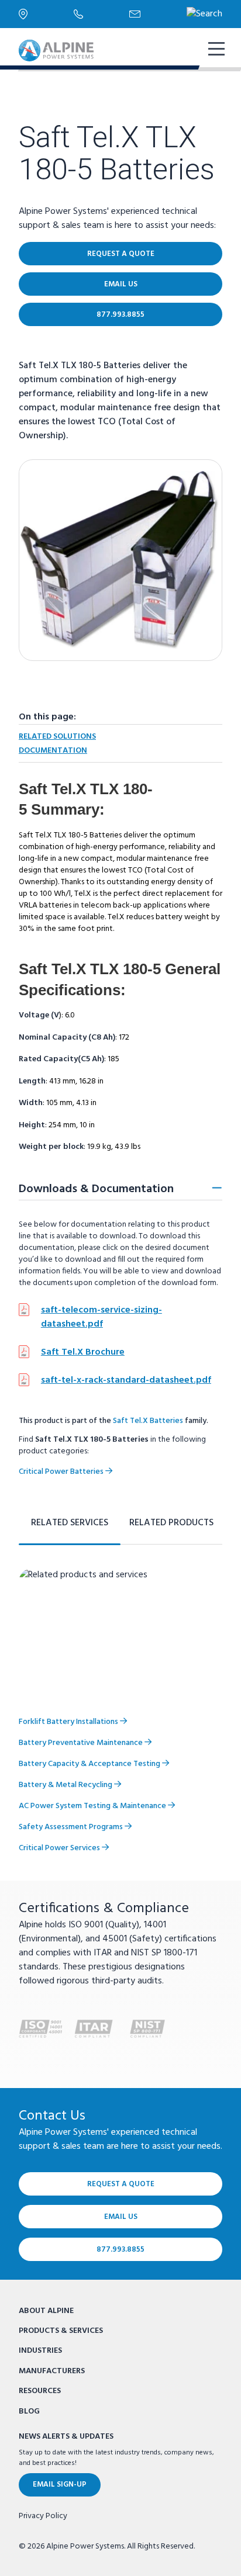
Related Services (70, 1523)
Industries (40, 2351)
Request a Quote (121, 254)
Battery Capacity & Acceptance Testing (90, 1764)
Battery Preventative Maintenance (82, 1743)
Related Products (171, 1523)
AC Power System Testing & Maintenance (93, 1806)
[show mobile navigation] (215, 50)
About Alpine (46, 2311)
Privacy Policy (43, 2516)
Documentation (53, 751)
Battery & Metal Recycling (66, 1785)
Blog (29, 2411)
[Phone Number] (101, 14)
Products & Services (61, 2331)
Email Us (121, 284)
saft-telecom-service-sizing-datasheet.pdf (101, 1317)
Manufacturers (52, 2371)
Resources (40, 2391)
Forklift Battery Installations (69, 1722)
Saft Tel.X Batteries (148, 1421)
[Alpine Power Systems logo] (56, 51)
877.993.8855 (120, 315)
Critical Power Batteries (62, 1472)
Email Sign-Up (60, 2485)
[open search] (204, 14)
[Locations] (46, 14)
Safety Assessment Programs (72, 1827)
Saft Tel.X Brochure (83, 1352)
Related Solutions (57, 737)
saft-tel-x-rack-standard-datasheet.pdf (126, 1380)
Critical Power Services (60, 1848)
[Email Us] (158, 14)
